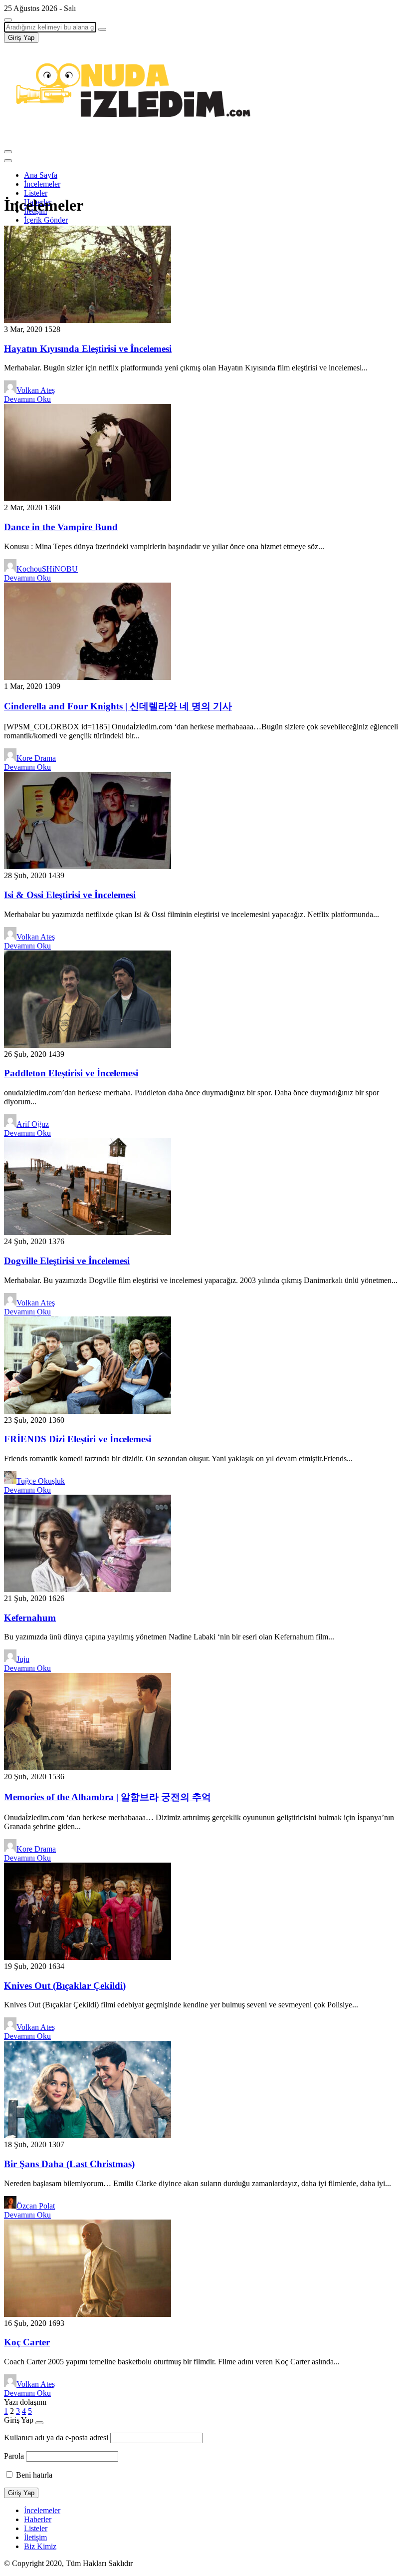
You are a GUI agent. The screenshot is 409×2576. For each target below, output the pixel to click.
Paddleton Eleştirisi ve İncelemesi (71, 1073)
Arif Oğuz (33, 1124)
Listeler (36, 193)
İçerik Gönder (46, 220)
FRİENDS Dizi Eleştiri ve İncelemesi (78, 1439)
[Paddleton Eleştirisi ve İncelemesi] (88, 1045)
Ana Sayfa (41, 175)
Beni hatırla (33, 2475)
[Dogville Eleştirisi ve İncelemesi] (88, 1232)
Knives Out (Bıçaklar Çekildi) (65, 1986)
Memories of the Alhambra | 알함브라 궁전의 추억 (107, 1797)
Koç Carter (27, 2342)
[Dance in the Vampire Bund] (88, 498)
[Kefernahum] (88, 1589)
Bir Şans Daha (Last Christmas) (69, 2164)
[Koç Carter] (88, 2314)
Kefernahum (30, 1618)
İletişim (35, 2537)
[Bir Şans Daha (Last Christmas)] (88, 2135)
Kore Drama (36, 758)
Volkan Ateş (36, 390)
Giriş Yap (21, 38)
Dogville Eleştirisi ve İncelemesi (67, 1261)
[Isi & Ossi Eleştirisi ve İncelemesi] (88, 866)
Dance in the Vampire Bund (61, 527)
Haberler (38, 2519)
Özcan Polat (36, 2206)
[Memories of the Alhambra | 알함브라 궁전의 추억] (88, 1768)
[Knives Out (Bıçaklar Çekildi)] (88, 1957)
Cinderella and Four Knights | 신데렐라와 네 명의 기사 (118, 706)
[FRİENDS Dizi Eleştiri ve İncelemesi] (88, 1411)
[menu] (8, 161)
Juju (23, 1659)
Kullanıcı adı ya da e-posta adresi (56, 2437)
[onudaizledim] (129, 140)
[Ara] (102, 29)
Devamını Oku (27, 399)
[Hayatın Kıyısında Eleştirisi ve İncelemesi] (88, 320)
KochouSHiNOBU (47, 569)
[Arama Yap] (8, 20)
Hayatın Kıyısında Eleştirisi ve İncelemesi (88, 349)
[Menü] (8, 152)
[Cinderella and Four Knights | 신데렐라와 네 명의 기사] (88, 677)
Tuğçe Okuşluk (41, 1481)
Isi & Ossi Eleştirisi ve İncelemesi (70, 895)
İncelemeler (42, 184)
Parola (14, 2456)
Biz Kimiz (40, 2546)
